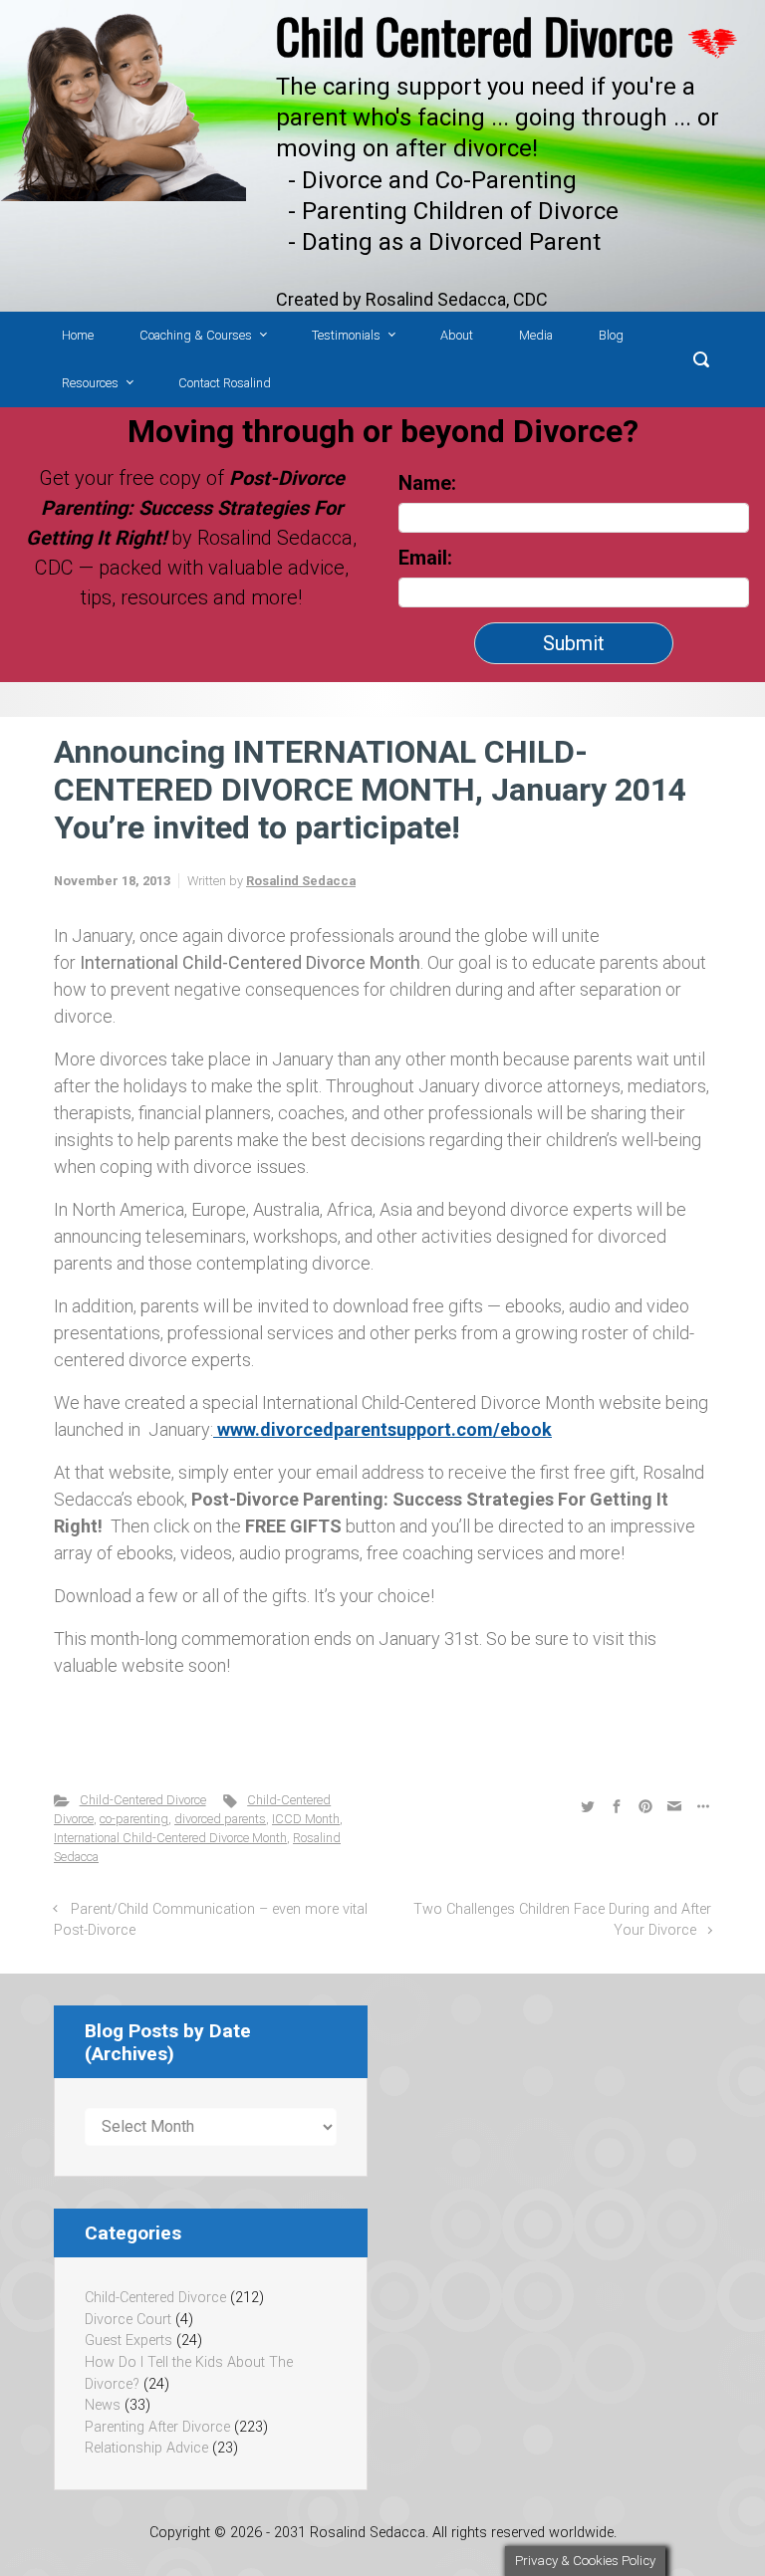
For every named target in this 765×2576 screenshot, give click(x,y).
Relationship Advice (146, 2448)
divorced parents (220, 1819)
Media (536, 335)
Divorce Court (128, 2320)
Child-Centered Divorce (143, 1800)
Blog (611, 335)
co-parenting (134, 1819)
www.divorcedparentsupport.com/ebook (382, 1429)
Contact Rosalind (225, 383)
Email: (428, 558)
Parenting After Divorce (157, 2427)
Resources (90, 383)
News (103, 2405)
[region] (382, 156)
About (457, 335)
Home (78, 335)
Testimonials (346, 335)
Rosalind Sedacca (301, 881)
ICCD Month (306, 1819)
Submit (574, 643)
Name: (427, 483)
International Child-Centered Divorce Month (170, 1838)
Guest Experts (128, 2341)
